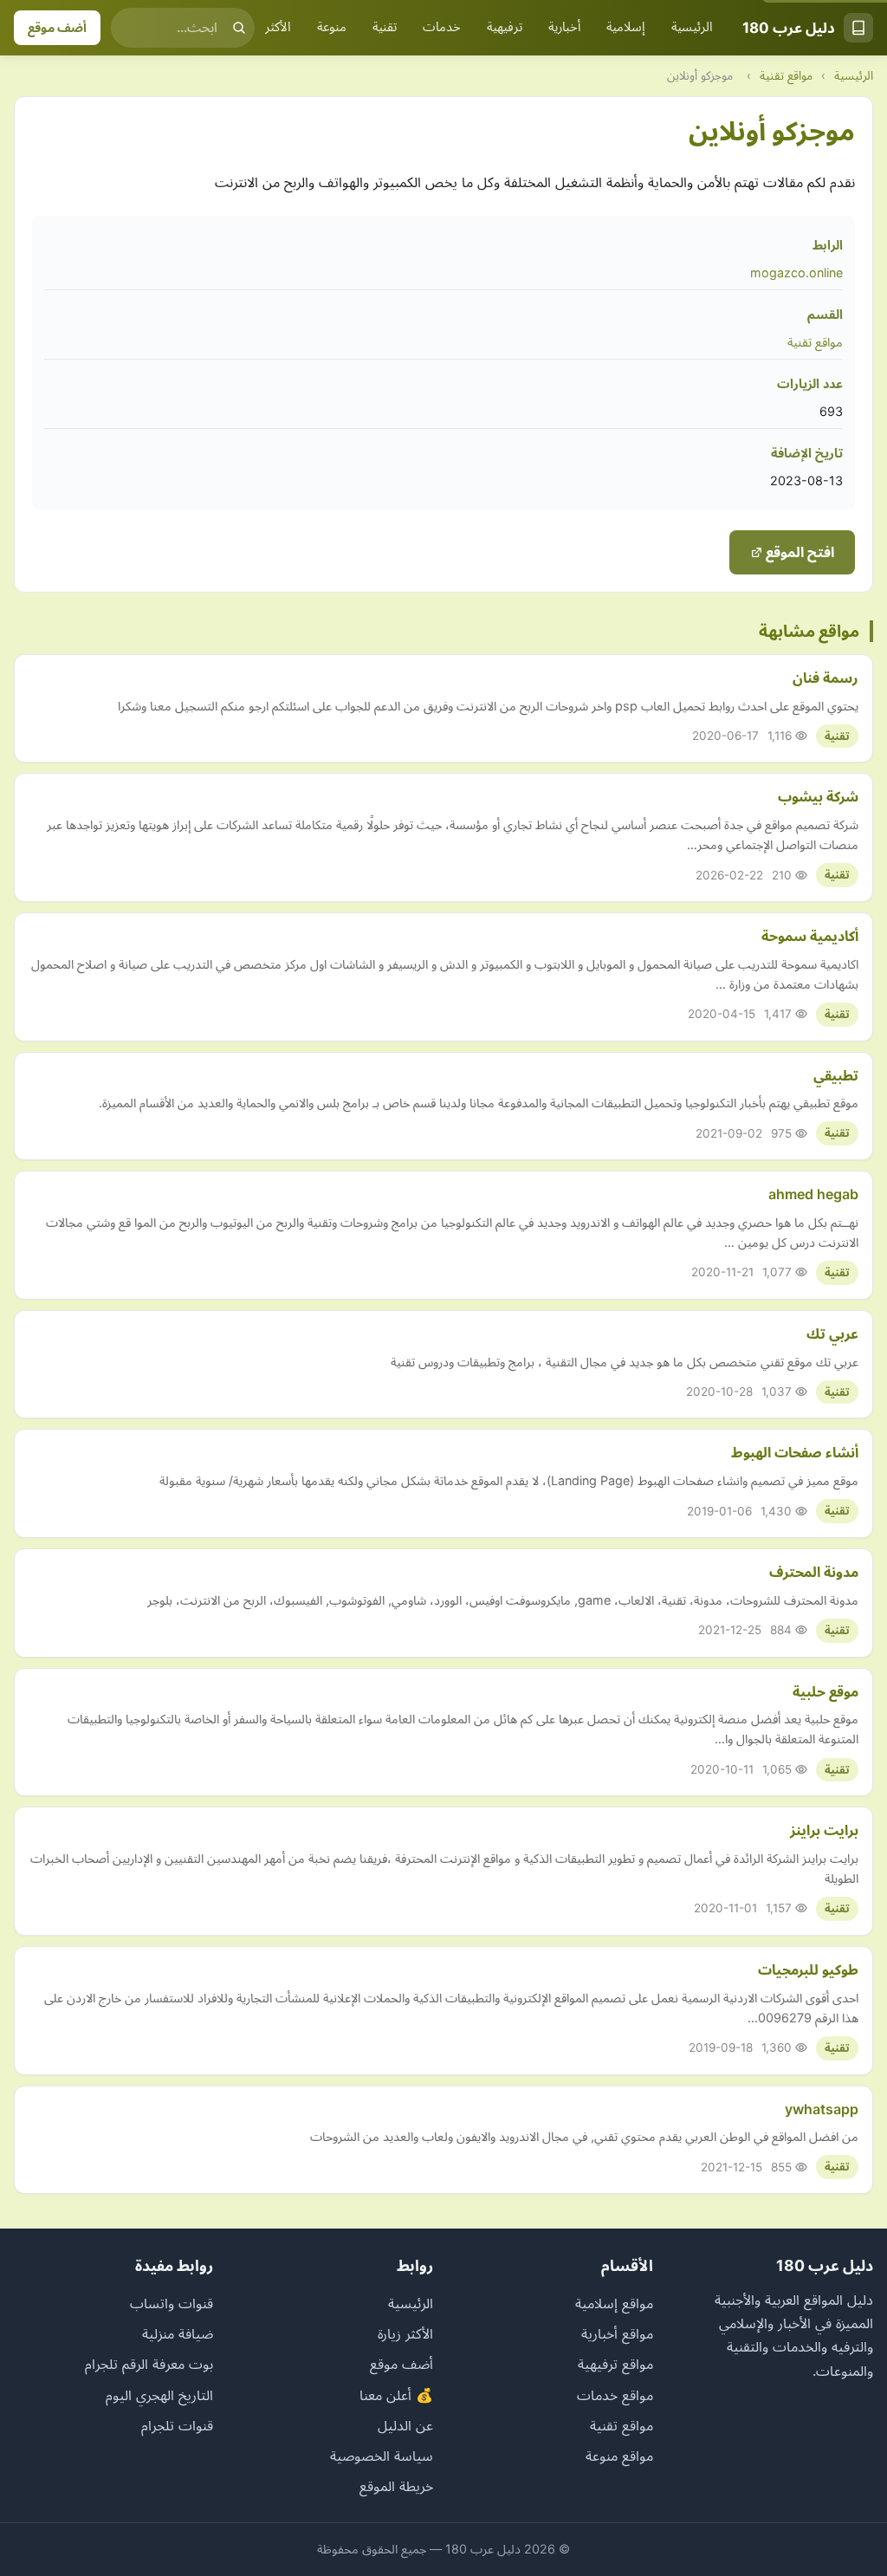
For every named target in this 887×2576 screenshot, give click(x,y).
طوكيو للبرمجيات (808, 1969)
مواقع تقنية (786, 75)
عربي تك (832, 1333)
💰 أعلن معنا (396, 2395)
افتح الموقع (798, 552)
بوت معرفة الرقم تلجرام (149, 2364)
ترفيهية (505, 27)
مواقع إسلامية (614, 2303)
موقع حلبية (825, 1691)
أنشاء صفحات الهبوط (795, 1452)
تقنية (385, 27)
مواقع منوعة (619, 2456)
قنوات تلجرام (177, 2425)
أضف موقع (57, 27)
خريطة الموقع (396, 2486)
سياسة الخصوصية (382, 2456)
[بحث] (239, 28)
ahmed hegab (813, 1194)
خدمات (442, 27)
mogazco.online (796, 273)
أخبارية (564, 27)
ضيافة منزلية (178, 2333)
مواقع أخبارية (617, 2333)
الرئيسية (692, 27)
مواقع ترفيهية (615, 2364)
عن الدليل (405, 2425)
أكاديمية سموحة (810, 936)
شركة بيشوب (818, 796)
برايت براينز (824, 1830)
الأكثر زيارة (266, 27)
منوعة (332, 27)
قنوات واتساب (172, 2303)
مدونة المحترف (814, 1572)
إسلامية (626, 27)
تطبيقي (836, 1075)
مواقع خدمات (615, 2395)
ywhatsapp (822, 2109)
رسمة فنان (825, 678)
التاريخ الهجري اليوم (159, 2395)
